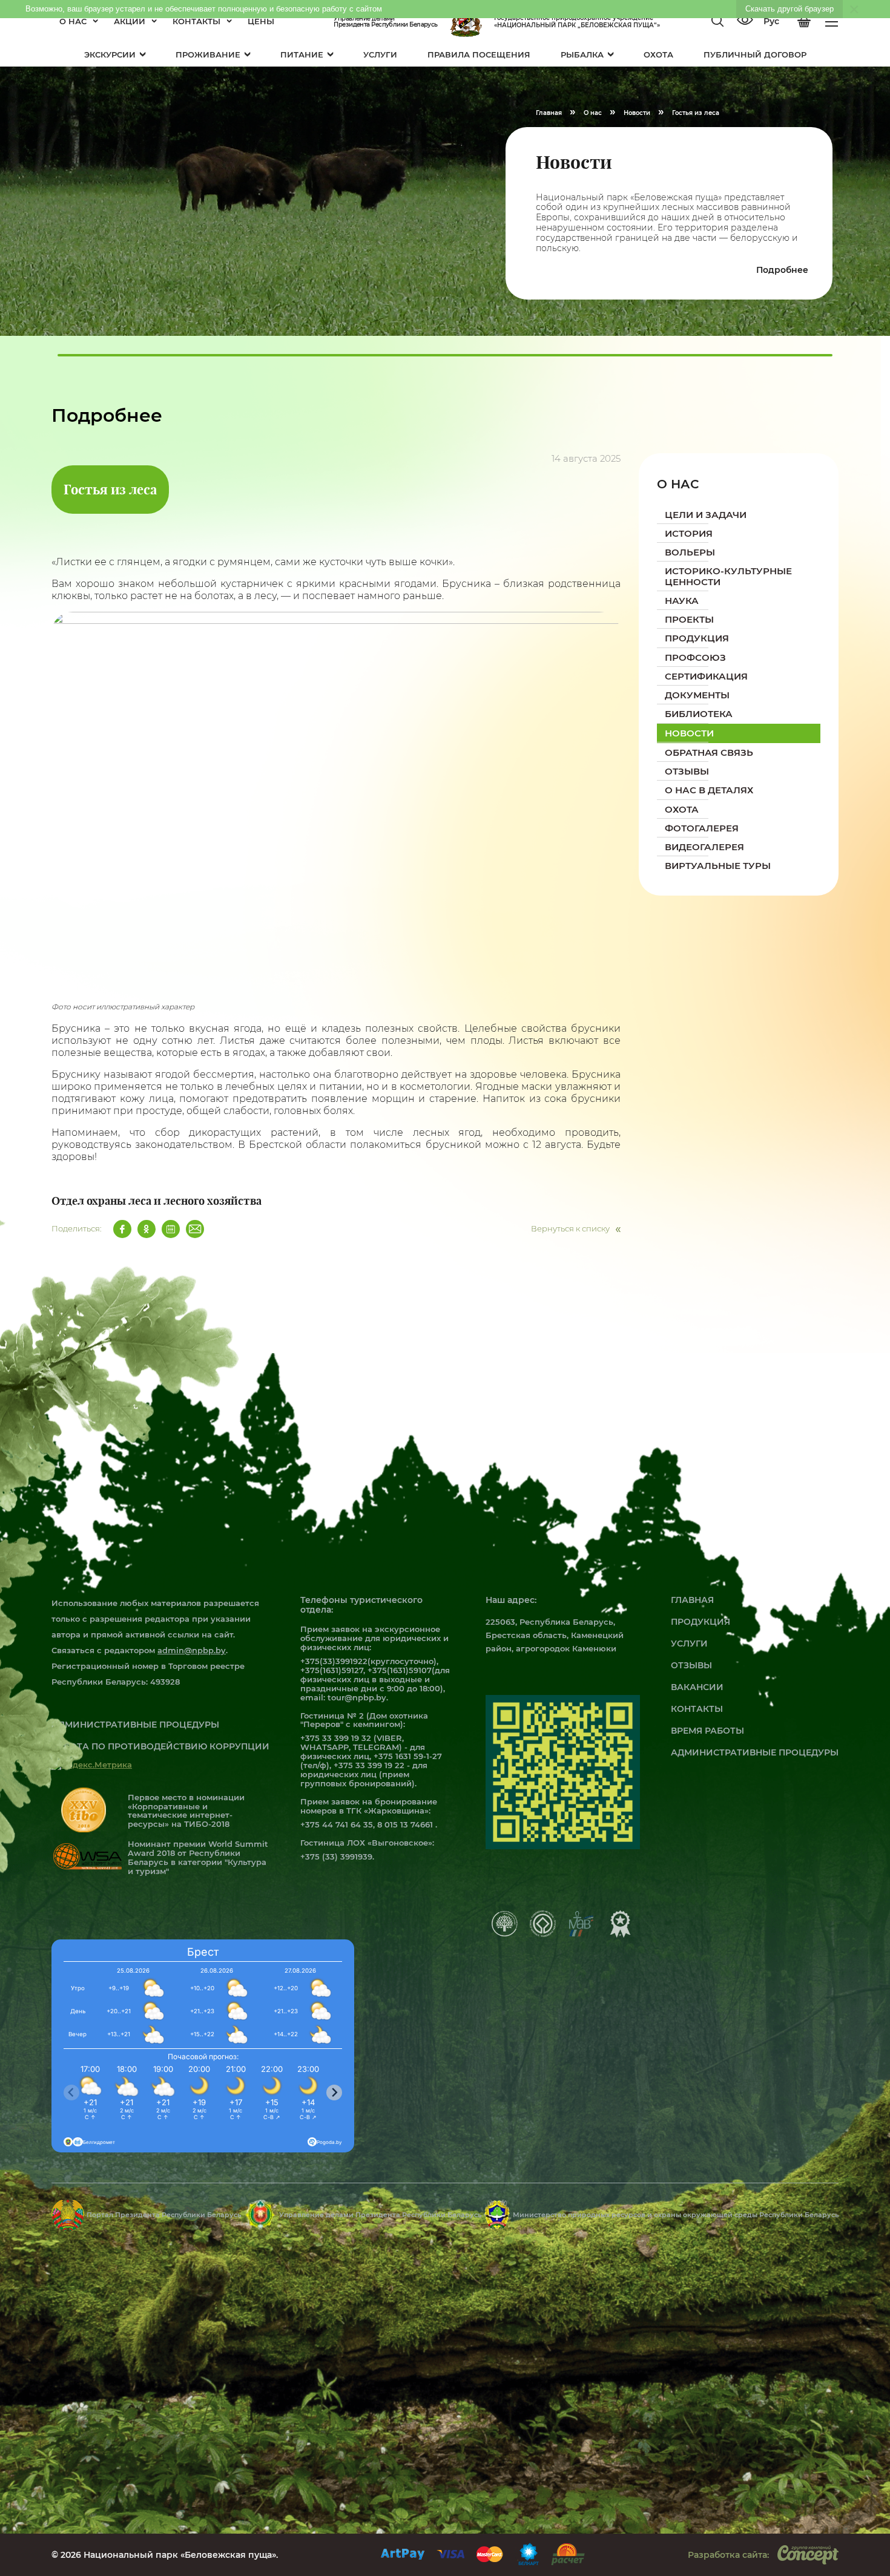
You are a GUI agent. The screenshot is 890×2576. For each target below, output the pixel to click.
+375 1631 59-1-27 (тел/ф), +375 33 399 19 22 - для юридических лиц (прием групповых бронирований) (371, 1770)
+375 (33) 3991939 (336, 1857)
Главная (692, 1600)
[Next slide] (334, 2093)
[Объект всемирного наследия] (543, 1934)
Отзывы (691, 1665)
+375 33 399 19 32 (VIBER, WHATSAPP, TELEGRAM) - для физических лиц (363, 1747)
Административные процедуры (755, 1752)
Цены (261, 21)
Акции (130, 21)
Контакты (196, 21)
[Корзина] (804, 22)
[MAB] (581, 1934)
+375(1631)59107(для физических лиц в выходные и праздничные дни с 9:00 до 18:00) (375, 1679)
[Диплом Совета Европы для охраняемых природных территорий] (505, 1933)
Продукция (700, 1622)
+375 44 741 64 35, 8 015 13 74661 (368, 1824)
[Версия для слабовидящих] (745, 21)
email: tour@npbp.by (343, 1697)
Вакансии (697, 1687)
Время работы (707, 1731)
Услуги (689, 1644)
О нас (73, 21)
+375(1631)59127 (332, 1670)
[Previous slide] (71, 2093)
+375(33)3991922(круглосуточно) (368, 1661)
